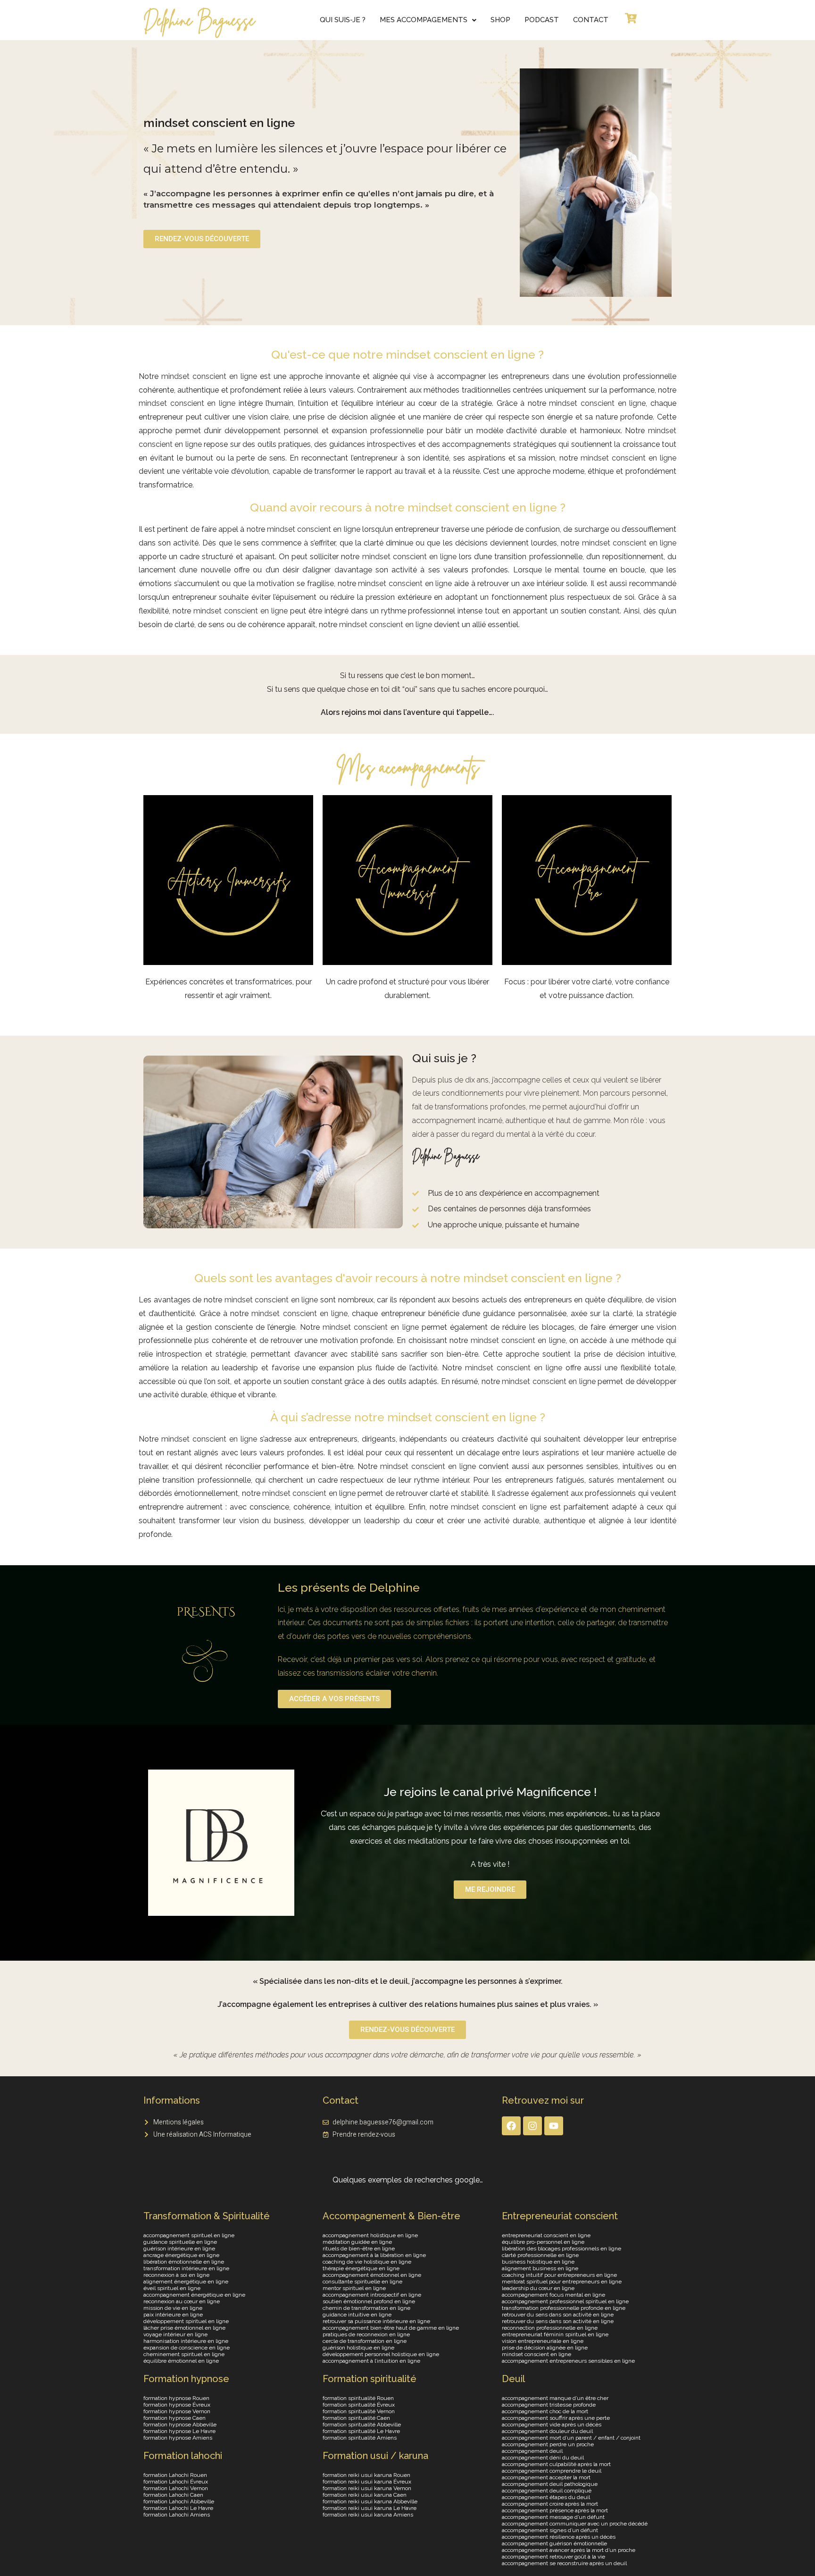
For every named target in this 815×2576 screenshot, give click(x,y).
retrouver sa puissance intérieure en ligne (376, 2321)
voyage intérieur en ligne (175, 2334)
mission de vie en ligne (173, 2308)
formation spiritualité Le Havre (361, 2431)
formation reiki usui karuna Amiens (368, 2515)
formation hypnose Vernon (177, 2411)
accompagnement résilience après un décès (559, 2537)
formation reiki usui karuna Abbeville (370, 2501)
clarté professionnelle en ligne (540, 2255)
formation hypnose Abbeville (180, 2425)
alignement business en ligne (540, 2268)
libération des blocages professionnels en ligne (561, 2249)
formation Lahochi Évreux (176, 2482)
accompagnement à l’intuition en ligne (371, 2361)
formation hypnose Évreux (177, 2405)
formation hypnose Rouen (176, 2398)
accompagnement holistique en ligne (370, 2235)
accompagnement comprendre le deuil (552, 2471)
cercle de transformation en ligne (365, 2341)
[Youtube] (554, 2126)
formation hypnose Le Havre (179, 2431)
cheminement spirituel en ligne (184, 2354)
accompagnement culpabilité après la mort (556, 2464)
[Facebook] (511, 2126)
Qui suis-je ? (343, 20)
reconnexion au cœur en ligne (182, 2301)
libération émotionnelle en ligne (184, 2262)
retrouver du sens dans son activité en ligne (558, 2315)
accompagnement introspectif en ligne (372, 2295)
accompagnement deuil (532, 2451)
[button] (428, 20)
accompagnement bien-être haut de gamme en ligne (391, 2328)
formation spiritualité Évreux (359, 2405)
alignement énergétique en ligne (186, 2282)
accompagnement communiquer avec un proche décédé (575, 2524)
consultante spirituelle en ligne (362, 2282)
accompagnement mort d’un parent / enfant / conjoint (571, 2438)
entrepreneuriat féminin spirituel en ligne (555, 2334)
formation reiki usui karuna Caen (365, 2495)
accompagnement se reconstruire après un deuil (564, 2563)
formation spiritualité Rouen (358, 2398)
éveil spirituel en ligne (172, 2288)
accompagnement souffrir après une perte (556, 2418)
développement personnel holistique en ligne (381, 2354)
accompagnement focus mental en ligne (553, 2295)
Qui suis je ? (444, 1058)
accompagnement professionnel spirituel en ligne (565, 2301)
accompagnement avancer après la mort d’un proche (569, 2550)
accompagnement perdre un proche (548, 2444)
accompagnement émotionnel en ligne (372, 2275)
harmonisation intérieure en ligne (186, 2341)
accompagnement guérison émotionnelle (554, 2543)
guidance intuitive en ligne (357, 2315)
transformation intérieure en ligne (186, 2268)
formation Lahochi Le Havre (178, 2508)
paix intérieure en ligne (173, 2315)
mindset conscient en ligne (209, 376)
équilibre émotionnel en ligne (181, 2361)
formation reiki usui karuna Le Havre (370, 2508)
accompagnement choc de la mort (545, 2411)
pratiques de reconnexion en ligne (366, 2334)
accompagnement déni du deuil (543, 2458)
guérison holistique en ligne (358, 2348)
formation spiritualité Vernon (359, 2411)
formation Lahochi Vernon (176, 2488)
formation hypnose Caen (175, 2418)
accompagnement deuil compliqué (547, 2491)
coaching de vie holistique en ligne (367, 2262)
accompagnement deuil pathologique (550, 2484)
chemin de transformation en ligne (366, 2308)
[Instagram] (532, 2126)
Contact (591, 20)
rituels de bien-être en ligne (359, 2249)
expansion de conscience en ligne (187, 2348)
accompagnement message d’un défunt (553, 2517)
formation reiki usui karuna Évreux (367, 2482)
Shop (500, 20)
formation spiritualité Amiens (360, 2438)
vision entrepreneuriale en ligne (543, 2341)
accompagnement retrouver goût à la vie (553, 2557)
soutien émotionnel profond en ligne (369, 2301)
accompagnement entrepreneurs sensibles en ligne (568, 2361)
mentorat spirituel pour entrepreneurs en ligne (562, 2282)
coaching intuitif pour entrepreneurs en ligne (559, 2275)
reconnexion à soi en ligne (176, 2275)
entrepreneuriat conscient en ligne (546, 2235)
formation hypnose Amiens (178, 2438)
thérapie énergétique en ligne (361, 2268)
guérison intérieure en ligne (179, 2249)
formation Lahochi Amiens (177, 2515)
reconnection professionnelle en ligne (550, 2328)
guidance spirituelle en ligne (180, 2242)
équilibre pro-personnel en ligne (543, 2242)
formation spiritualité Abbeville (362, 2425)
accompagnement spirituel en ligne (189, 2235)
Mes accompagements (424, 20)
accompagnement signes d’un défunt (550, 2530)
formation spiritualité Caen (356, 2418)
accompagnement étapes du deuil (546, 2497)
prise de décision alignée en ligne (545, 2348)
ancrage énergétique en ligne (181, 2255)
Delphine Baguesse (199, 20)
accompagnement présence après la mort (555, 2510)
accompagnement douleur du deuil (547, 2431)
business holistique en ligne (538, 2262)
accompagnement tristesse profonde (549, 2405)
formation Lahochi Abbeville (179, 2501)
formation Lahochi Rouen (175, 2475)
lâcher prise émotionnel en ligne (184, 2328)
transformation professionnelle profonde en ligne (564, 2308)
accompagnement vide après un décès (552, 2425)
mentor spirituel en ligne (354, 2288)
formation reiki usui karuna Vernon (367, 2488)
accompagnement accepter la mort (546, 2477)
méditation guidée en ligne (357, 2242)
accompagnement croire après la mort (550, 2504)
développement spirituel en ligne (186, 2321)
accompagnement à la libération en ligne (374, 2255)
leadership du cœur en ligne (538, 2288)
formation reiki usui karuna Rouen (366, 2475)
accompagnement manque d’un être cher (555, 2398)
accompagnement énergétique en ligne (194, 2295)
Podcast (542, 20)
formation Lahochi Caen (173, 2495)
